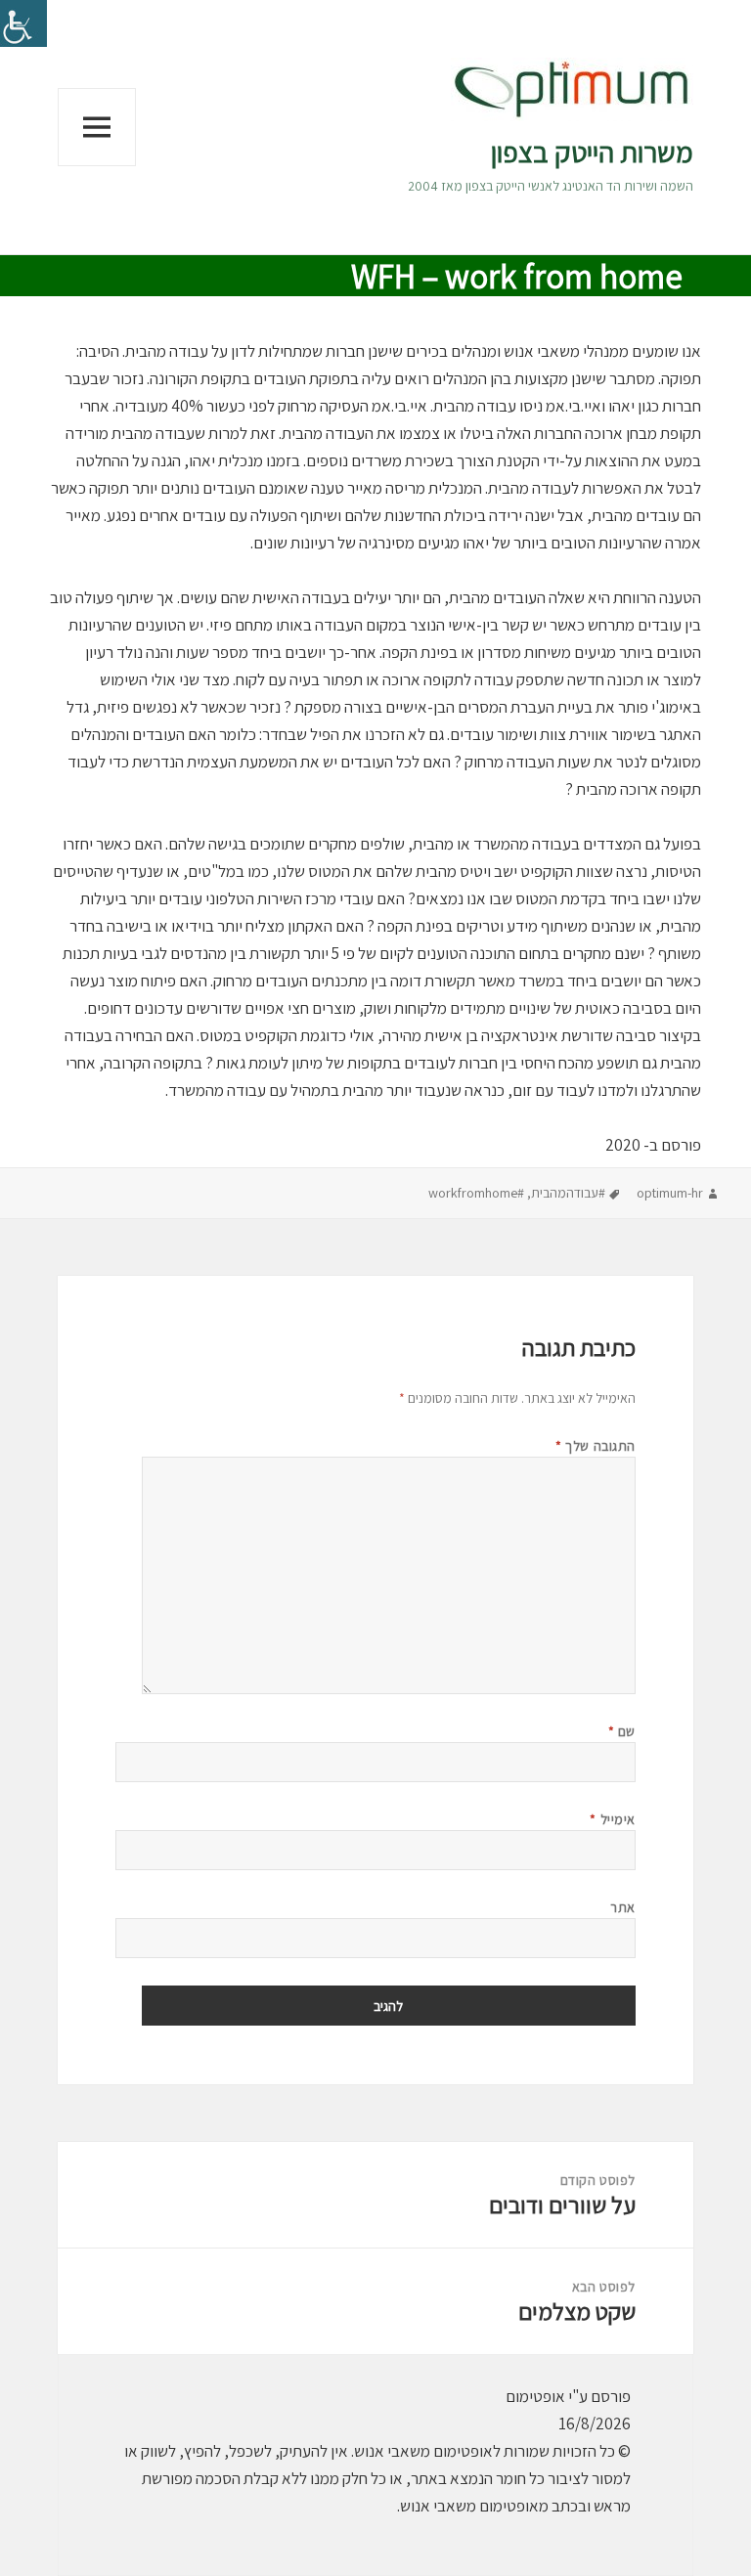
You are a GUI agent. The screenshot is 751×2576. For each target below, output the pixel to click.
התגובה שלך (596, 1446)
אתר (623, 1907)
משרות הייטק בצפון (592, 152)
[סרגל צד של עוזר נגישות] (23, 23)
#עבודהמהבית (568, 1193)
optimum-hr (670, 1193)
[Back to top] (64, 2512)
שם (622, 1731)
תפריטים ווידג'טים (97, 166)
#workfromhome (476, 1193)
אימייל (612, 1819)
